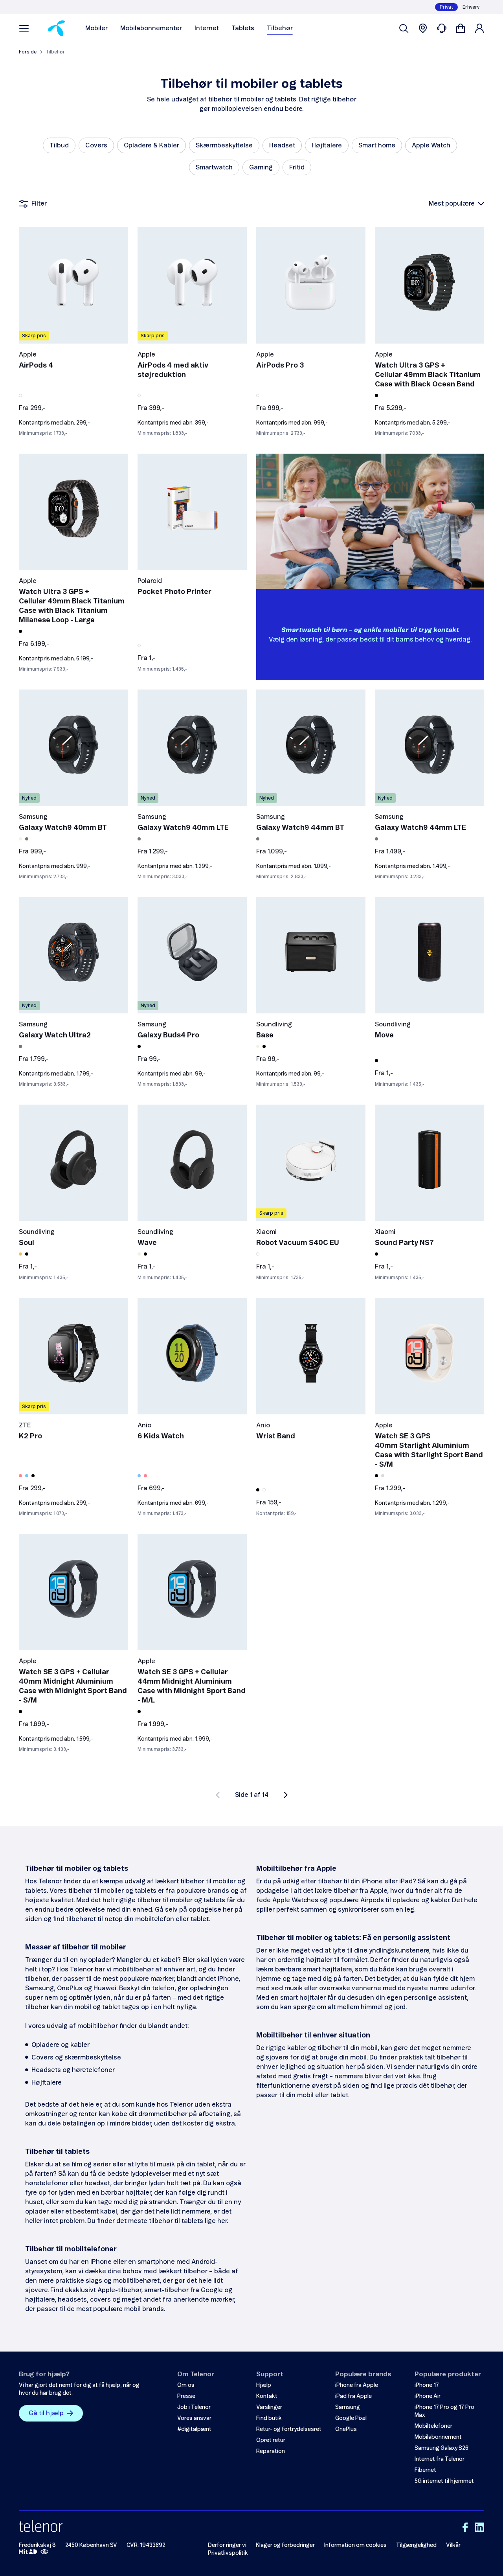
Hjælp (264, 2385)
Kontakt (267, 2396)
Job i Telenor (194, 2407)
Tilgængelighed (416, 2545)
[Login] (479, 28)
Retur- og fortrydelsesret (289, 2429)
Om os (186, 2385)
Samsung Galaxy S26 (442, 2448)
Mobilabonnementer (151, 28)
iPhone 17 (427, 2385)
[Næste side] (286, 1795)
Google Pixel (351, 2418)
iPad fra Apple (353, 2396)
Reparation (271, 2451)
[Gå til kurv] (461, 28)
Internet (207, 28)
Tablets (243, 28)
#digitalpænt (194, 2429)
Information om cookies (355, 2545)
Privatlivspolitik (228, 2553)
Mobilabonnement (438, 2437)
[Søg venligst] (404, 28)
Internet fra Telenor (440, 2459)
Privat (446, 7)
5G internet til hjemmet (444, 2481)
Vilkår (453, 2545)
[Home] (56, 28)
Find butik (269, 2418)
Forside (28, 52)
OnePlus (346, 2429)
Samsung (348, 2407)
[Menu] (24, 28)
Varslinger (269, 2407)
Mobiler (96, 28)
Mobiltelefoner (433, 2426)
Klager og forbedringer (285, 2545)
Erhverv (471, 7)
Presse (186, 2396)
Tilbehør (280, 28)
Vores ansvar (194, 2418)
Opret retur (271, 2440)
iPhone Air (428, 2396)
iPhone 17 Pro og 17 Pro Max (444, 2411)
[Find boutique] (423, 28)
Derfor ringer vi (227, 2545)
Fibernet (425, 2470)
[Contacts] (442, 28)
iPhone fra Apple (357, 2385)
